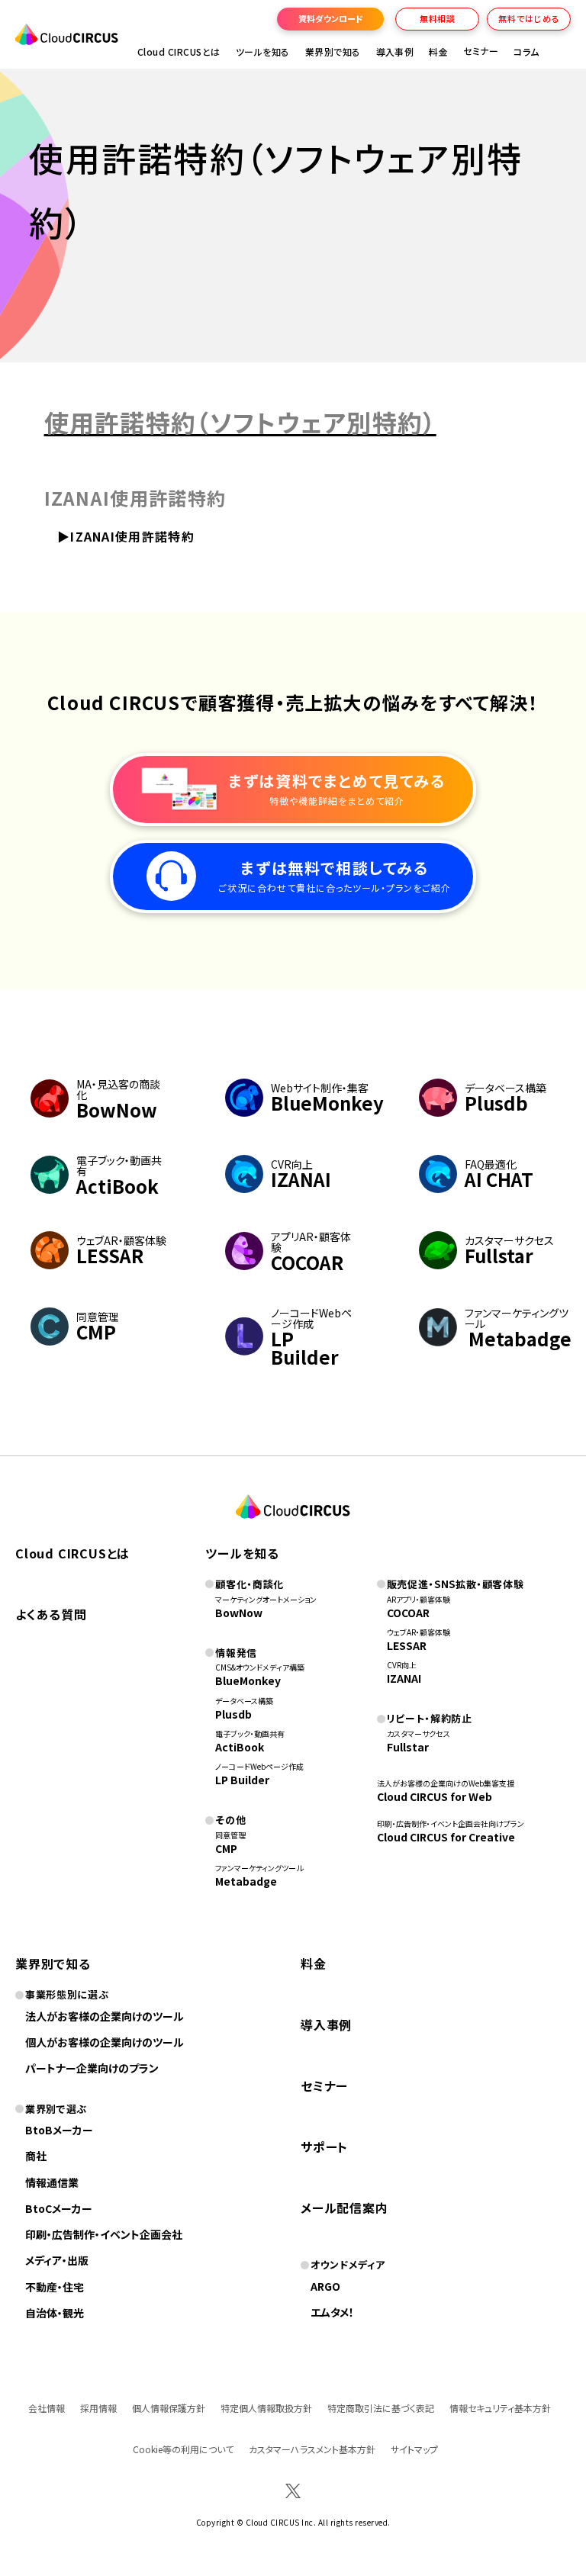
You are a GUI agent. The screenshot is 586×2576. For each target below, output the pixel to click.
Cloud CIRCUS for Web (435, 1796)
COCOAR (408, 1613)
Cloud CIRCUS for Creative (446, 1837)
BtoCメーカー (59, 2208)
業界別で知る (333, 51)
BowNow (239, 1613)
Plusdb (233, 1714)
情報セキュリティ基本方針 (500, 2408)
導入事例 (395, 51)
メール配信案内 (345, 2208)
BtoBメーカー (59, 2130)
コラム (526, 51)
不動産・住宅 (55, 2287)
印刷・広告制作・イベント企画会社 (104, 2234)
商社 (36, 2156)
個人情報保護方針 (169, 2408)
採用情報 (98, 2408)
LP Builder (242, 1780)
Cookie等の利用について (183, 2449)
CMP (226, 1848)
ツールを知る (263, 51)
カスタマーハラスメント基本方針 (312, 2449)
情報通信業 (52, 2182)
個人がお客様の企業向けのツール (105, 2042)
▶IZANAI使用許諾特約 (128, 536)
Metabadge (246, 1881)
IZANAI (404, 1678)
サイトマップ (414, 2449)
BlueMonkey (248, 1680)
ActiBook (240, 1747)
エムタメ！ (332, 2312)
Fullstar (408, 1747)
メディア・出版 (57, 2260)
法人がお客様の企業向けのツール (105, 2016)
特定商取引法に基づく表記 (381, 2408)
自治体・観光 (55, 2313)
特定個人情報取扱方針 (266, 2408)
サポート (324, 2147)
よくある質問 (51, 1614)
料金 (438, 51)
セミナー (324, 2086)
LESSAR (407, 1645)
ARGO (325, 2286)
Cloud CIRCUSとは (179, 51)
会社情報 (47, 2408)
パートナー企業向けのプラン (92, 2068)
